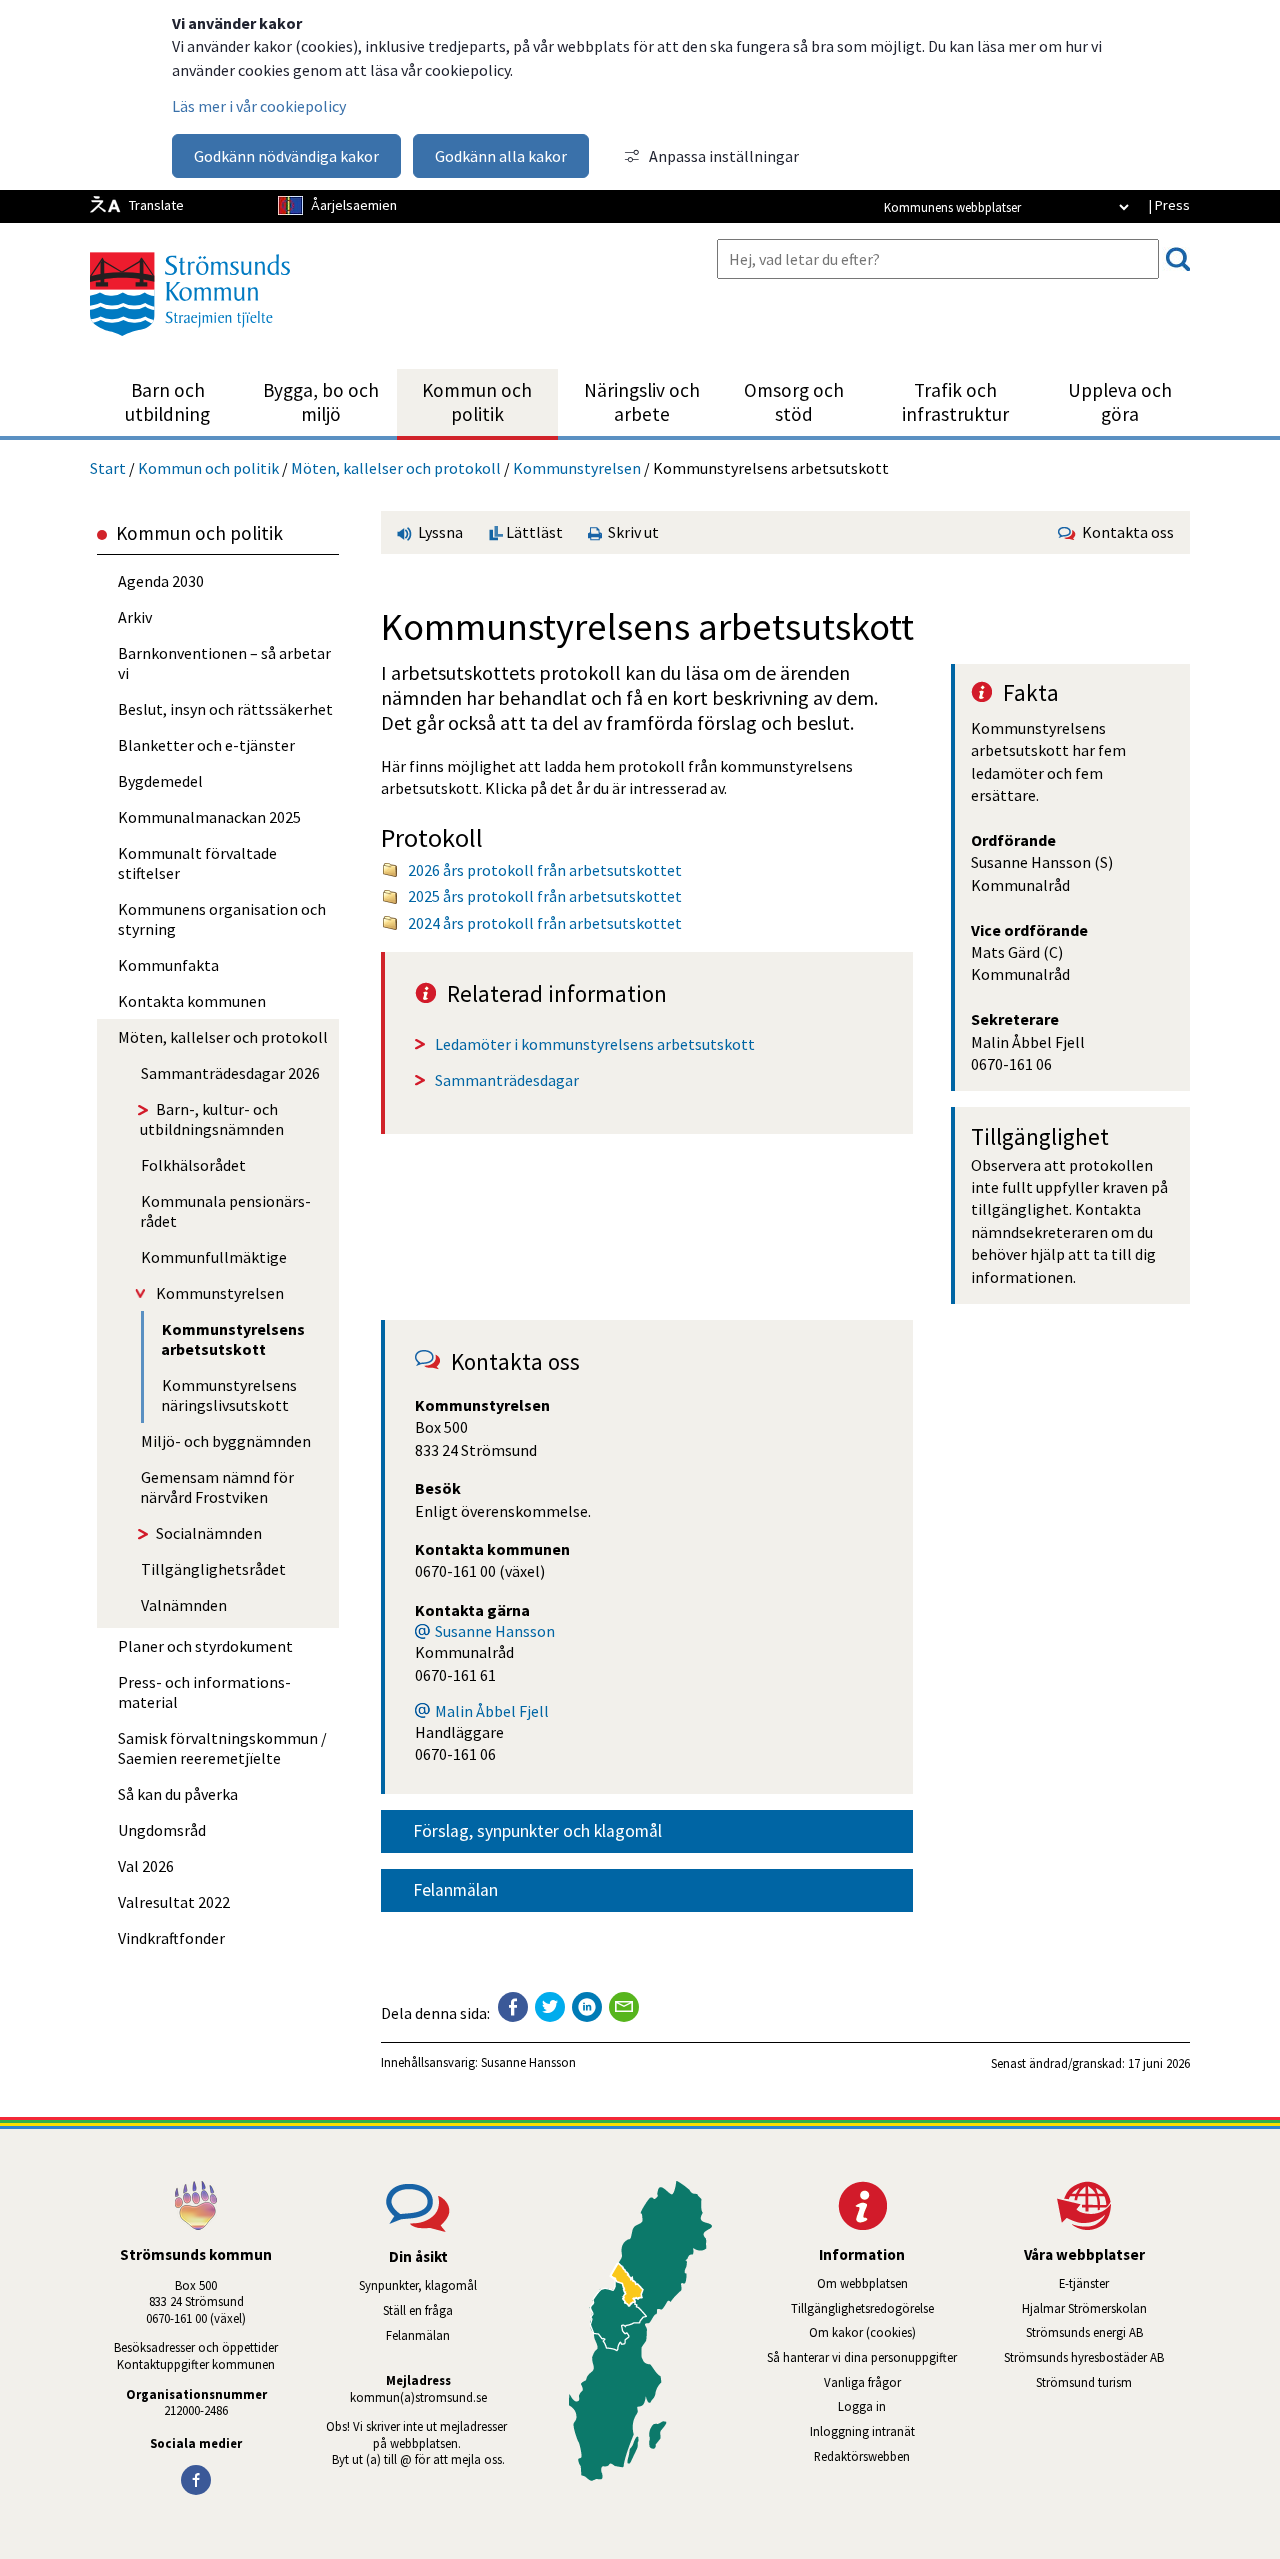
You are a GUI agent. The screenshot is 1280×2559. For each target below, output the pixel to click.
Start (108, 468)
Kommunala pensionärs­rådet (225, 1211)
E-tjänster (1124, 2283)
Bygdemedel (160, 781)
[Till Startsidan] (190, 343)
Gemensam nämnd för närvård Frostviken (217, 1487)
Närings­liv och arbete (642, 402)
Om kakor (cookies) (862, 2332)
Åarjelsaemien (354, 205)
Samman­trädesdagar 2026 (230, 1073)
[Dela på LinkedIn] (587, 2007)
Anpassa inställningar (724, 156)
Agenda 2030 (161, 581)
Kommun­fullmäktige (214, 1257)
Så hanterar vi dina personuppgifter (862, 2357)
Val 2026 (146, 1866)
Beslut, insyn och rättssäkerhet (225, 709)
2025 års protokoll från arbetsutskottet (545, 896)
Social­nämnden (209, 1533)
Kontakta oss (1125, 532)
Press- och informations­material (204, 1692)
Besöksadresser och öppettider (196, 2347)
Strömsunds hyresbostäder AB (1097, 2357)
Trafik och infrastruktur (955, 402)
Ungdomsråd (162, 1830)
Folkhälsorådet (193, 1165)
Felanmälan (455, 1890)
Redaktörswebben (862, 2456)
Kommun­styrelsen (577, 468)
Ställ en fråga (418, 2310)
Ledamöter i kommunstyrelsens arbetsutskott (595, 1044)
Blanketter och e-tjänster (206, 745)
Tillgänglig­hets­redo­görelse (862, 2308)
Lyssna (439, 532)
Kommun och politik (477, 402)
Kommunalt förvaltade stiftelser (197, 863)
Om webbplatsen (862, 2283)
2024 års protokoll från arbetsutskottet (545, 923)
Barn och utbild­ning (167, 402)
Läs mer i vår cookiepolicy (259, 106)
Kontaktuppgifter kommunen (196, 2364)
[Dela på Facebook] (513, 2007)
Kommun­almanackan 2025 (209, 817)
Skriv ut (630, 532)
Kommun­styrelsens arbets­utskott (233, 1339)
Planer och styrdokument (205, 1646)
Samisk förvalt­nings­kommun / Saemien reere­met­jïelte (222, 1748)
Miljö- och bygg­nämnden (226, 1441)
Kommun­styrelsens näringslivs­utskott (229, 1395)
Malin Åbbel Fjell (492, 1711)
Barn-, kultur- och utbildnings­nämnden (212, 1119)
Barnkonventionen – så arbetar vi (224, 663)
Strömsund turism (1113, 2382)
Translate (156, 205)
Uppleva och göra (1120, 402)
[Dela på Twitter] (550, 2007)
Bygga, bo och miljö (321, 402)
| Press (1169, 205)
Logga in (862, 2406)
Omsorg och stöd (794, 402)
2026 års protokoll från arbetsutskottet (545, 870)
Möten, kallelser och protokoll (396, 468)
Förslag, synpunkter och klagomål (537, 1831)
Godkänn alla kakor (501, 156)
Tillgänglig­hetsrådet (213, 1569)
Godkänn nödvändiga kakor (286, 156)
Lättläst (533, 532)
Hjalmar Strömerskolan (1106, 2308)
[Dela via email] (624, 2007)
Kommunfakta (168, 965)
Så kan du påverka (178, 1794)
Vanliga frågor (862, 2382)
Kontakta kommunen (192, 1001)
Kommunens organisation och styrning (222, 919)
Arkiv (135, 617)
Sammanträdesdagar (507, 1080)
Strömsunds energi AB (1108, 2332)
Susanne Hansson (495, 1631)
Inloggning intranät (889, 2431)
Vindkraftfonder (171, 1938)
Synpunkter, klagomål (418, 2285)
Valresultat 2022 (174, 1902)
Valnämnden (184, 1605)
